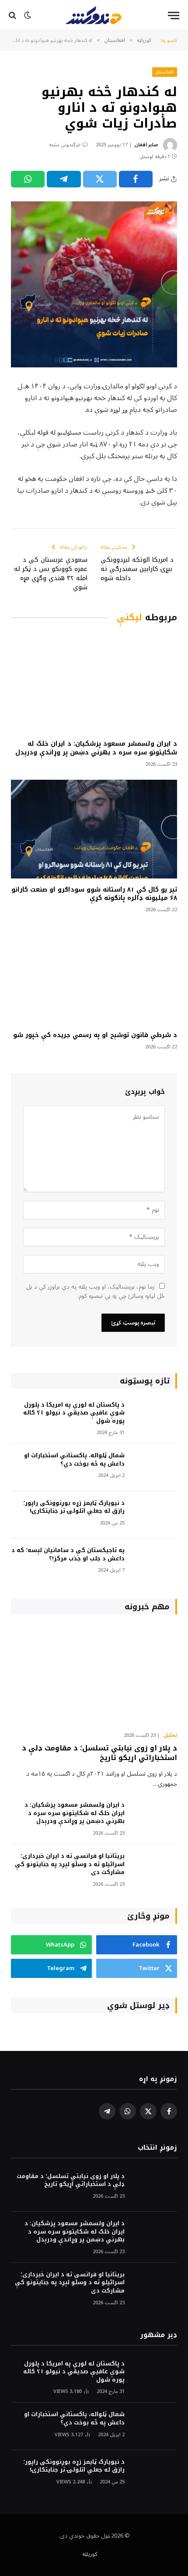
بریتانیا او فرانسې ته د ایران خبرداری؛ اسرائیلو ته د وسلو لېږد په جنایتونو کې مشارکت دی (70, 1864)
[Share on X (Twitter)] (100, 179)
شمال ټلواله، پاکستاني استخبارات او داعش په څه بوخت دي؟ (74, 1459)
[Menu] (174, 16)
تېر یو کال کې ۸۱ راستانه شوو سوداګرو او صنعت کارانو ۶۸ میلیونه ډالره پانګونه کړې (94, 894)
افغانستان (165, 72)
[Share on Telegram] (64, 179)
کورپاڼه (90, 2554)
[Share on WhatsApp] (28, 179)
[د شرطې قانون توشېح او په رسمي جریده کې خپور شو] (94, 975)
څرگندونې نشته (65, 145)
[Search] (13, 16)
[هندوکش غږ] (94, 15)
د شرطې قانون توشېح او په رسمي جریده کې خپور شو (95, 1035)
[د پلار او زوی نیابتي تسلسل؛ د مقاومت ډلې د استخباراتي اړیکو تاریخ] (94, 1675)
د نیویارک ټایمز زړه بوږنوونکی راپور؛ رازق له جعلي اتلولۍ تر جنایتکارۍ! (74, 1507)
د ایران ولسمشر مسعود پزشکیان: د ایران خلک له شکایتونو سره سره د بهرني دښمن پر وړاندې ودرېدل (96, 748)
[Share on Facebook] (136, 179)
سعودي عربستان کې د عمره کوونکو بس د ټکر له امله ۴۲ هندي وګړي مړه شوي (51, 574)
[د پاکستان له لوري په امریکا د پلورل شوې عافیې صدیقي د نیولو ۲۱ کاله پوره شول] (155, 1417)
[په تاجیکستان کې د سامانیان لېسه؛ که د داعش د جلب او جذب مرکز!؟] (155, 1562)
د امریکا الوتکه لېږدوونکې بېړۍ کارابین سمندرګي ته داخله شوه (137, 569)
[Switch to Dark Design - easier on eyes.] (28, 15)
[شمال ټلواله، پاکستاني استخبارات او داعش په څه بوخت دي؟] (155, 1468)
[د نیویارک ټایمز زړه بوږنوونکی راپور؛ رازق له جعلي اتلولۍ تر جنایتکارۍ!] (155, 1515)
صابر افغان (146, 145)
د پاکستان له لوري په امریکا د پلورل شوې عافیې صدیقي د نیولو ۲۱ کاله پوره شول (74, 1413)
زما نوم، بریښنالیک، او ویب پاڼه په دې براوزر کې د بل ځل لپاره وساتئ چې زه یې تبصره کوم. (96, 1291)
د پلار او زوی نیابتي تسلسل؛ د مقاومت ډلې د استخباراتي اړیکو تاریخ (99, 1753)
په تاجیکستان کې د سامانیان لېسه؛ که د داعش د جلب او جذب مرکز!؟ (68, 1554)
